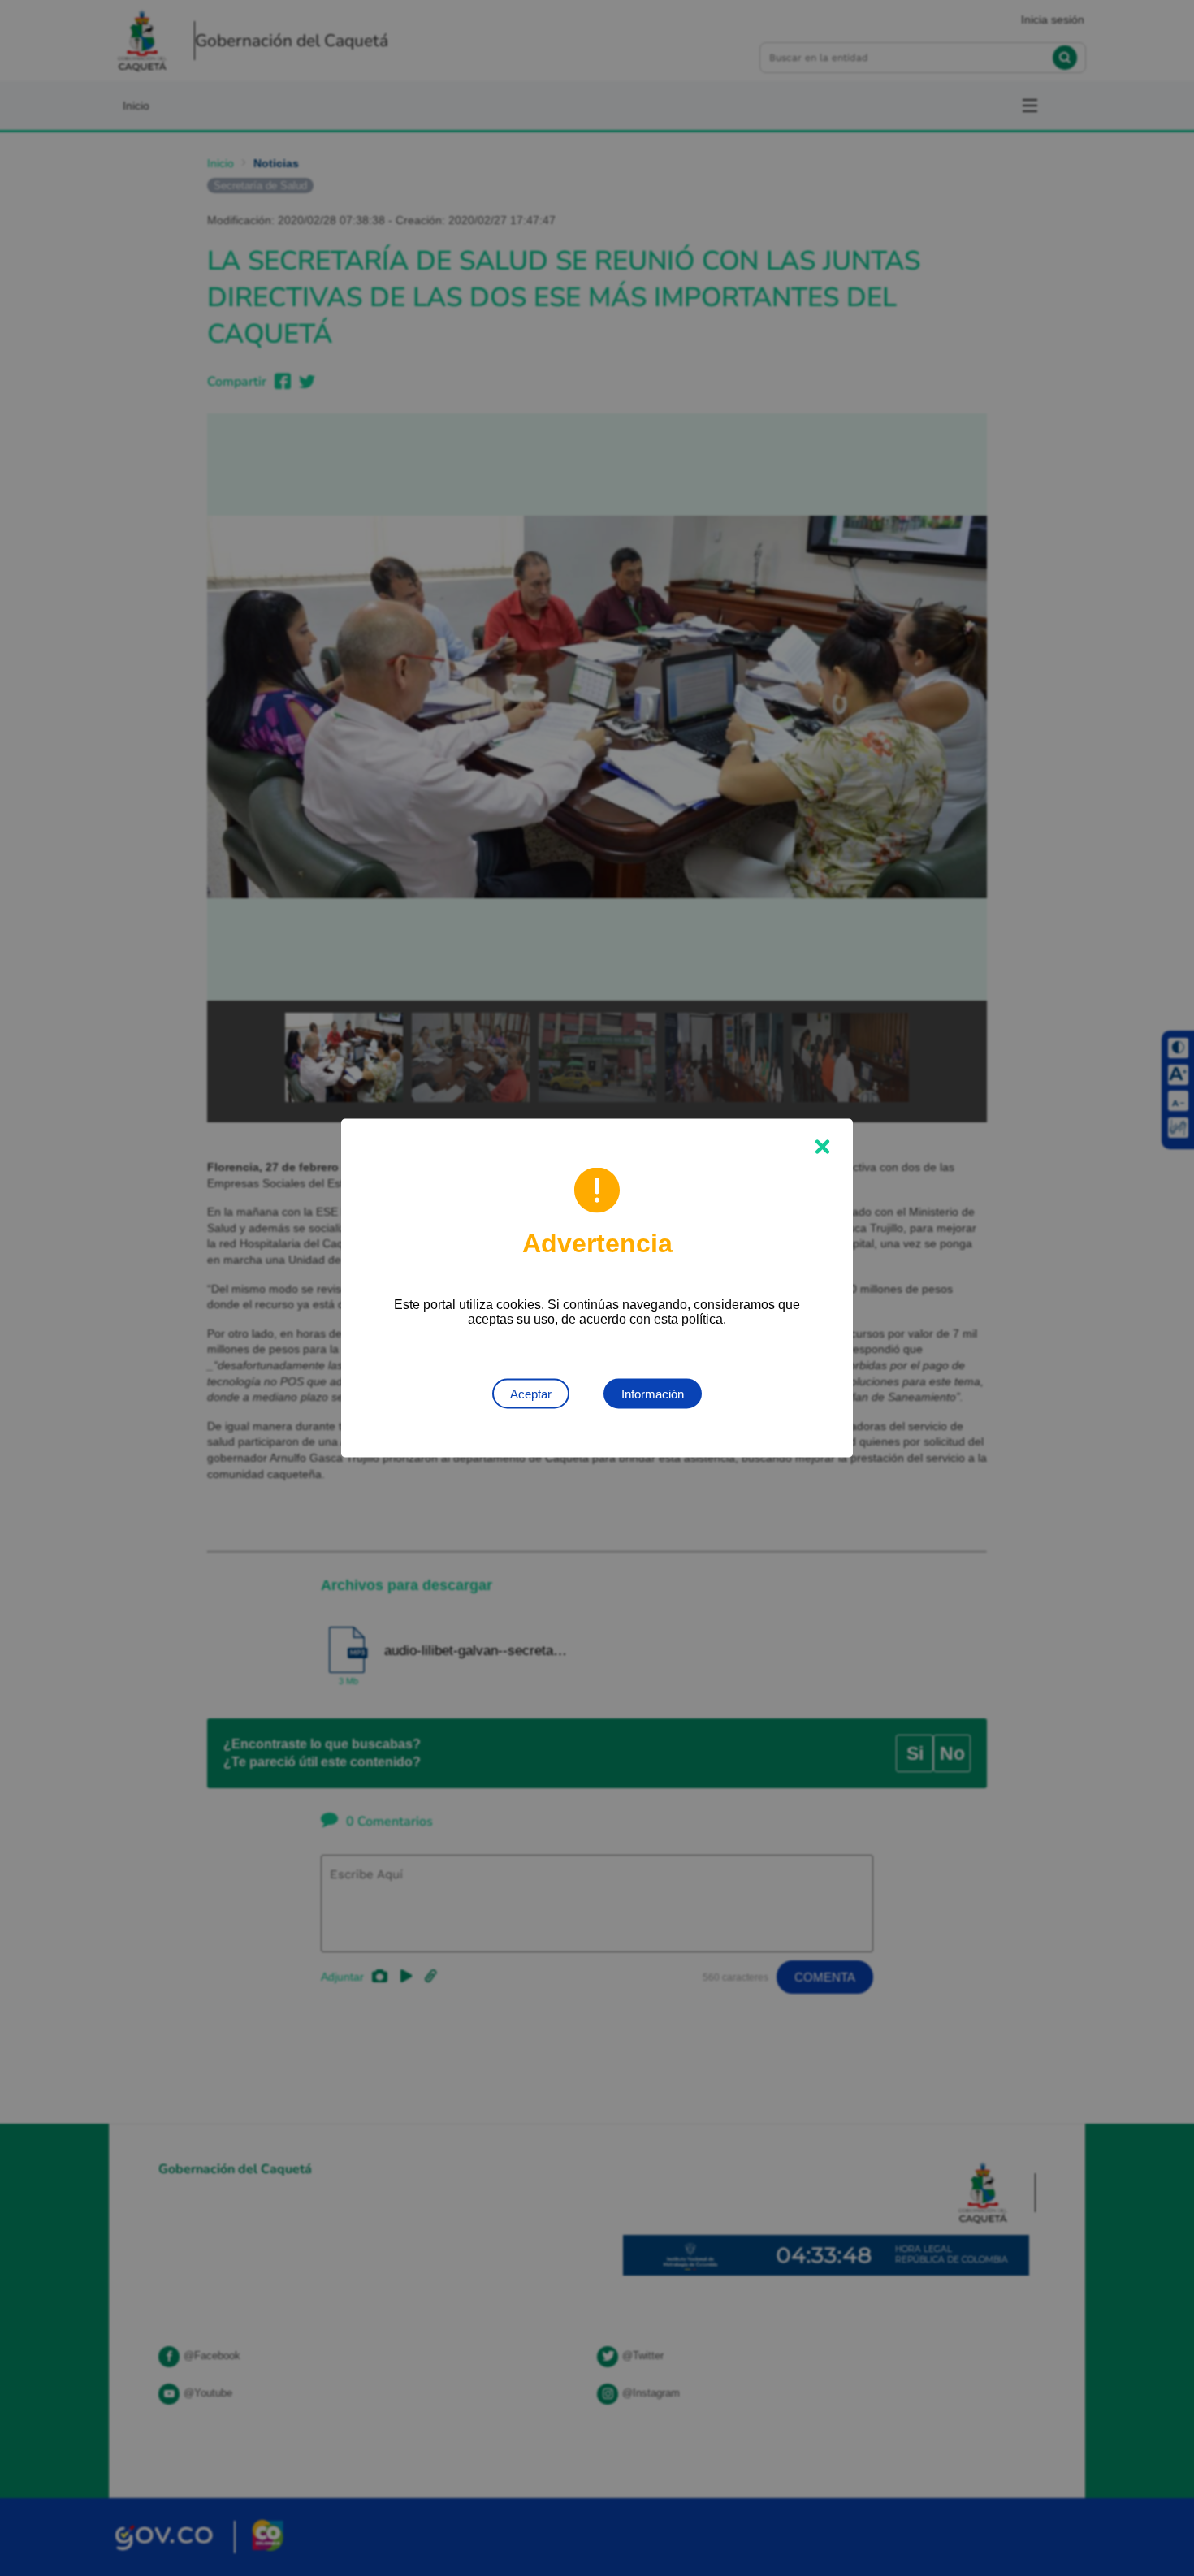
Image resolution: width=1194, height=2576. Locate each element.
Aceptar (531, 1394)
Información (653, 1394)
